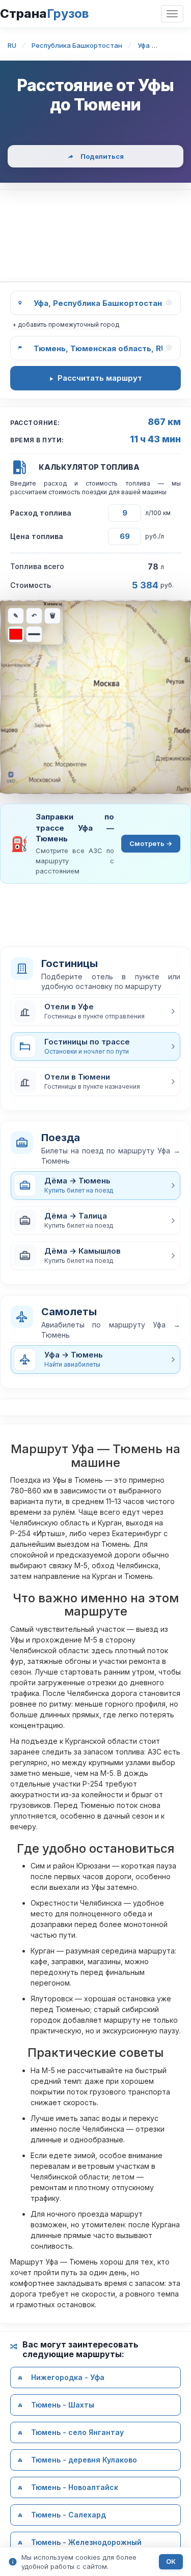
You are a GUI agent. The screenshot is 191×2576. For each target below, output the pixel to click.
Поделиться (102, 156)
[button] (95, 1011)
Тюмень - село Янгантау (77, 2432)
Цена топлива (37, 536)
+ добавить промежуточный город (66, 324)
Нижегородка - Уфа (68, 2377)
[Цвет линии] (16, 634)
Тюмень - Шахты (63, 2405)
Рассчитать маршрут (100, 378)
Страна (44, 13)
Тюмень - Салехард (69, 2515)
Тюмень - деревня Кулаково (84, 2460)
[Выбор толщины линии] (34, 634)
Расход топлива (41, 513)
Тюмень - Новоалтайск (75, 2487)
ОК (171, 2561)
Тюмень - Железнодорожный (86, 2542)
